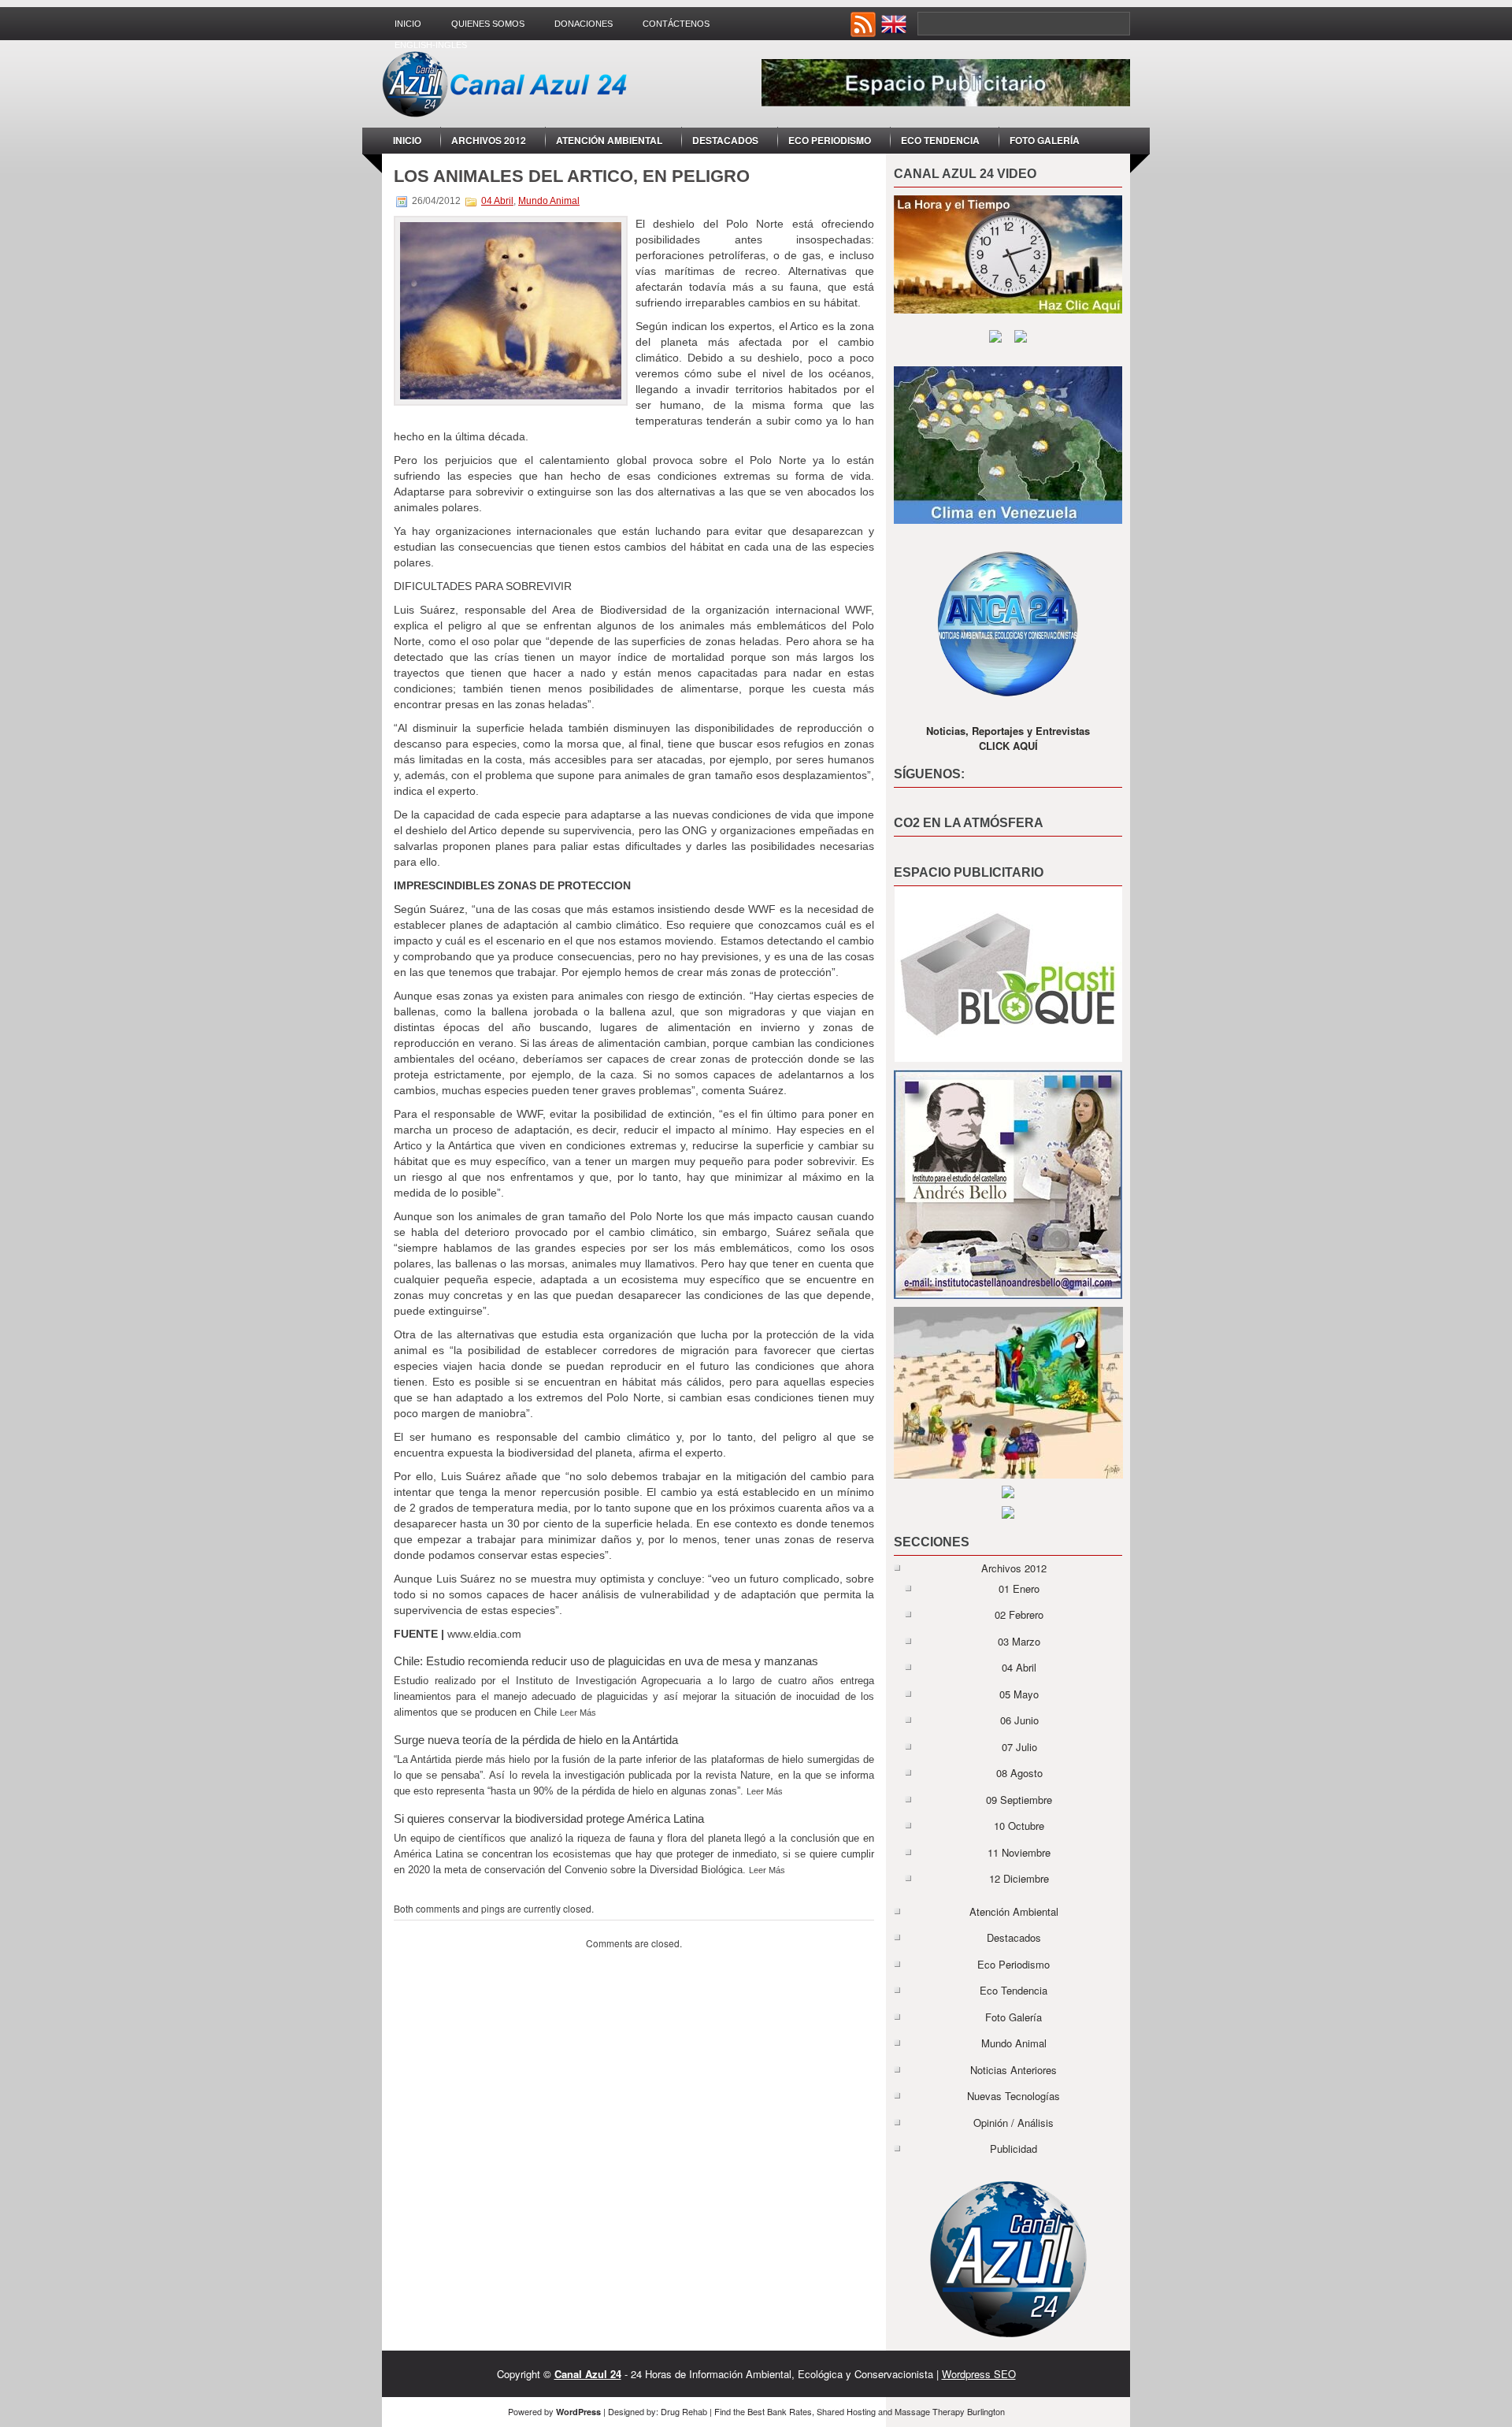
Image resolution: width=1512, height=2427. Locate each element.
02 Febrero (1019, 1614)
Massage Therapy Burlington (950, 2411)
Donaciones (584, 24)
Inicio (408, 24)
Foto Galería (1045, 140)
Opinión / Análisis (1014, 2123)
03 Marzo (1019, 1641)
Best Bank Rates (780, 2411)
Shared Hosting (846, 2411)
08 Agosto (1019, 1773)
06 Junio (1019, 1720)
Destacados (725, 140)
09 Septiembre (1019, 1800)
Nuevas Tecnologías (1014, 2096)
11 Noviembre (1019, 1852)
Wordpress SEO (979, 2374)
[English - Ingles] (895, 33)
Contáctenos (676, 24)
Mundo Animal (549, 201)
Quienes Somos (488, 24)
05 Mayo (1019, 1694)
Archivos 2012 (489, 140)
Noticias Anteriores (1014, 2070)
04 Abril (497, 201)
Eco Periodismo (830, 140)
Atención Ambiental (609, 140)
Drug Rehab (684, 2411)
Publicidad (1014, 2149)
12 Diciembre (1019, 1878)
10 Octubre (1019, 1826)
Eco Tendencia (940, 140)
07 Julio (1019, 1747)
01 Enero (1019, 1588)
